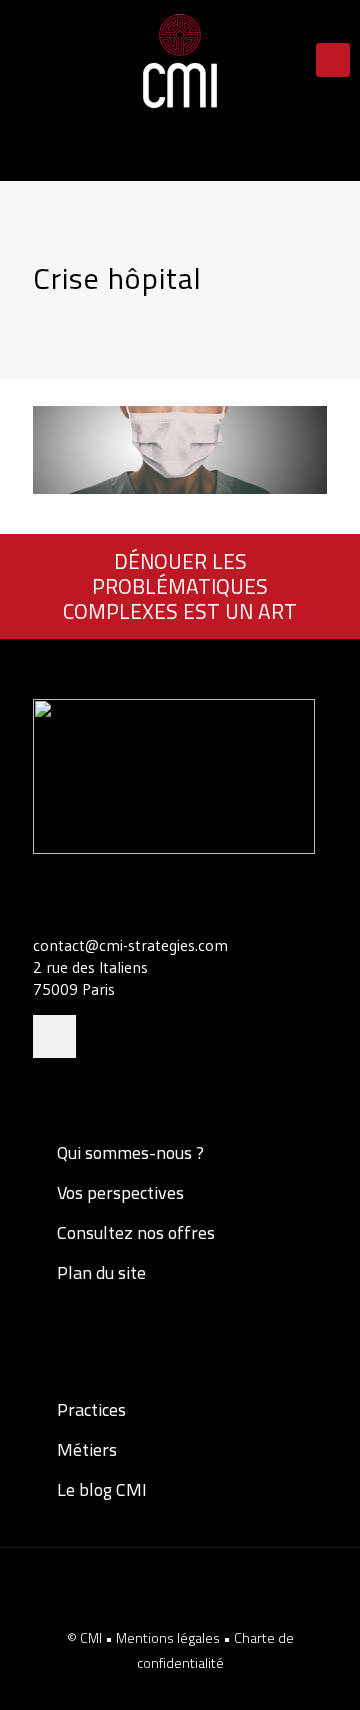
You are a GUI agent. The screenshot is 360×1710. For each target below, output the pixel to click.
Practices (89, 1409)
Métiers (85, 1449)
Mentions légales (169, 1637)
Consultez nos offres (134, 1232)
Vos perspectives (118, 1192)
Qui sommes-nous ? (128, 1152)
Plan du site (99, 1272)
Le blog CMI (100, 1489)
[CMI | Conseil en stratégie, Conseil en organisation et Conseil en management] (180, 60)
